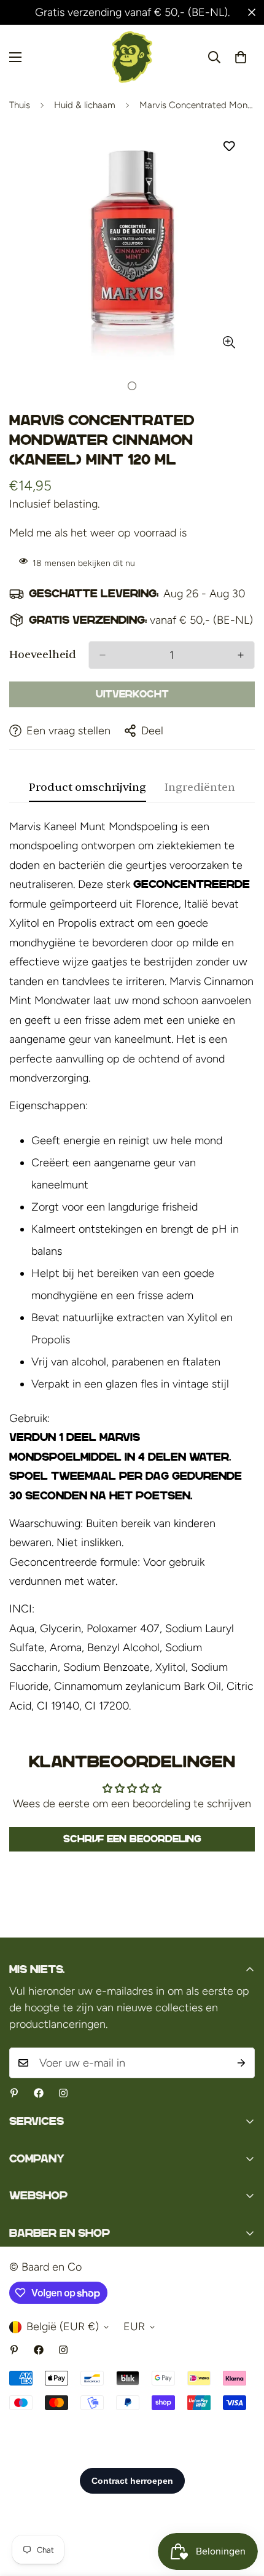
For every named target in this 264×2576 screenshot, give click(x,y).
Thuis (20, 105)
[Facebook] (39, 2093)
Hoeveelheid (43, 655)
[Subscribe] (241, 2063)
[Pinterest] (14, 2093)
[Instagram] (63, 2093)
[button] (241, 57)
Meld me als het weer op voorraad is (98, 533)
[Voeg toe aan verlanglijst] (229, 147)
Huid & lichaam (85, 105)
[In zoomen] (229, 343)
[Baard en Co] (132, 57)
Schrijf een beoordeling (132, 1839)
